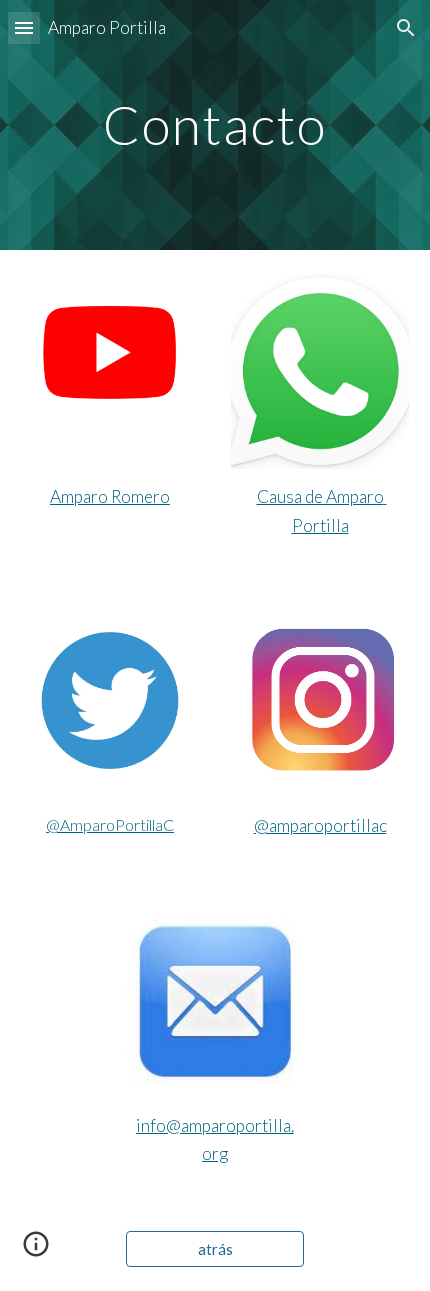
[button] (24, 27)
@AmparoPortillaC (110, 824)
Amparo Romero (110, 496)
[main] (215, 124)
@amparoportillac (320, 825)
